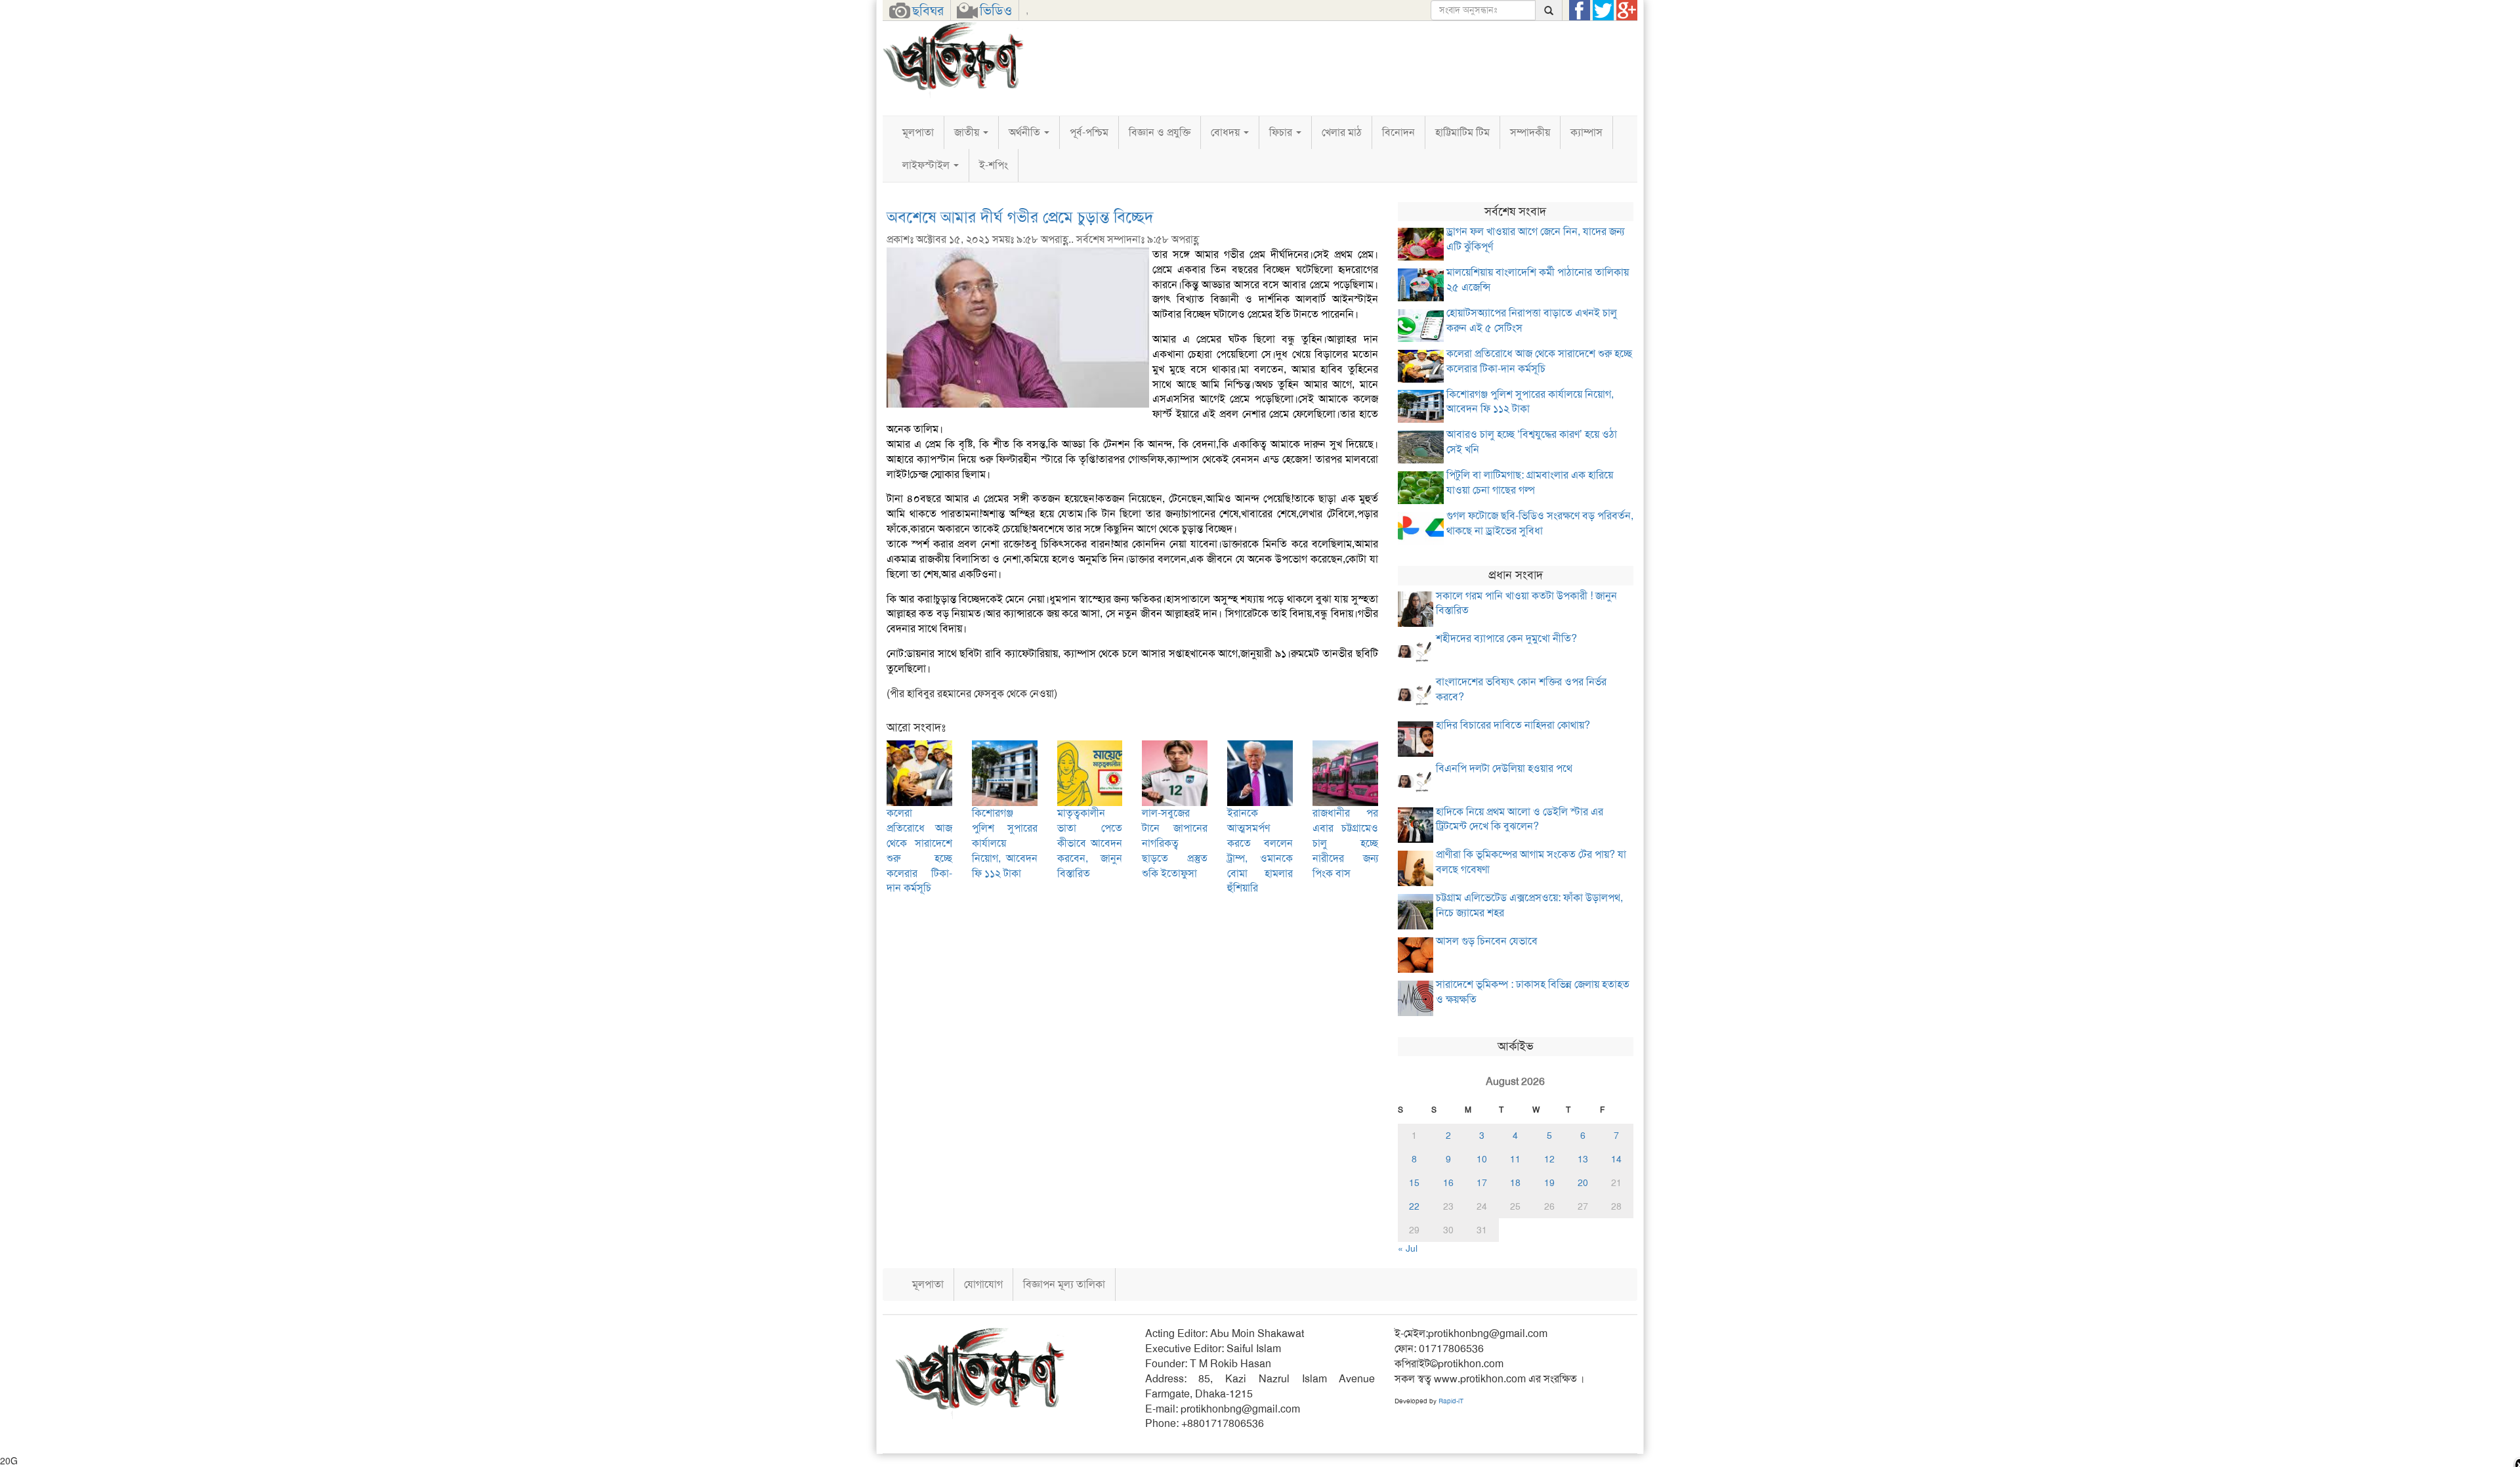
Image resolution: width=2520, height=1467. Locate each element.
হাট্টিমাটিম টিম (1462, 132)
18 (1515, 1183)
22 (1414, 1206)
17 (1482, 1183)
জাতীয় (968, 132)
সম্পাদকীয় (1530, 132)
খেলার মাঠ (1342, 132)
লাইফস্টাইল (927, 165)
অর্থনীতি (1026, 132)
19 (1549, 1183)
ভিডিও (996, 11)
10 (1482, 1159)
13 (1583, 1159)
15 (1414, 1183)
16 (1448, 1183)
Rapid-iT (1451, 1401)
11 (1515, 1159)
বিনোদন (1398, 132)
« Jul (1408, 1248)
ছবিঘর (928, 11)
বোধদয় (1227, 132)
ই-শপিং (994, 165)
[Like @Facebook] (1580, 11)
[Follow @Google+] (1627, 11)
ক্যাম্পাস (1586, 132)
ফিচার (1282, 132)
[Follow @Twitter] (1603, 11)
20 (1583, 1183)
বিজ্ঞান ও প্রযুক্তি (1160, 132)
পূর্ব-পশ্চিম (1089, 132)
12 (1549, 1159)
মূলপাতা (918, 132)
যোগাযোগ (983, 1284)
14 (1616, 1159)
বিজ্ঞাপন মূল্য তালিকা (1064, 1284)
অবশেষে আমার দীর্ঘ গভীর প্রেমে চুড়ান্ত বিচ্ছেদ (1020, 217)
